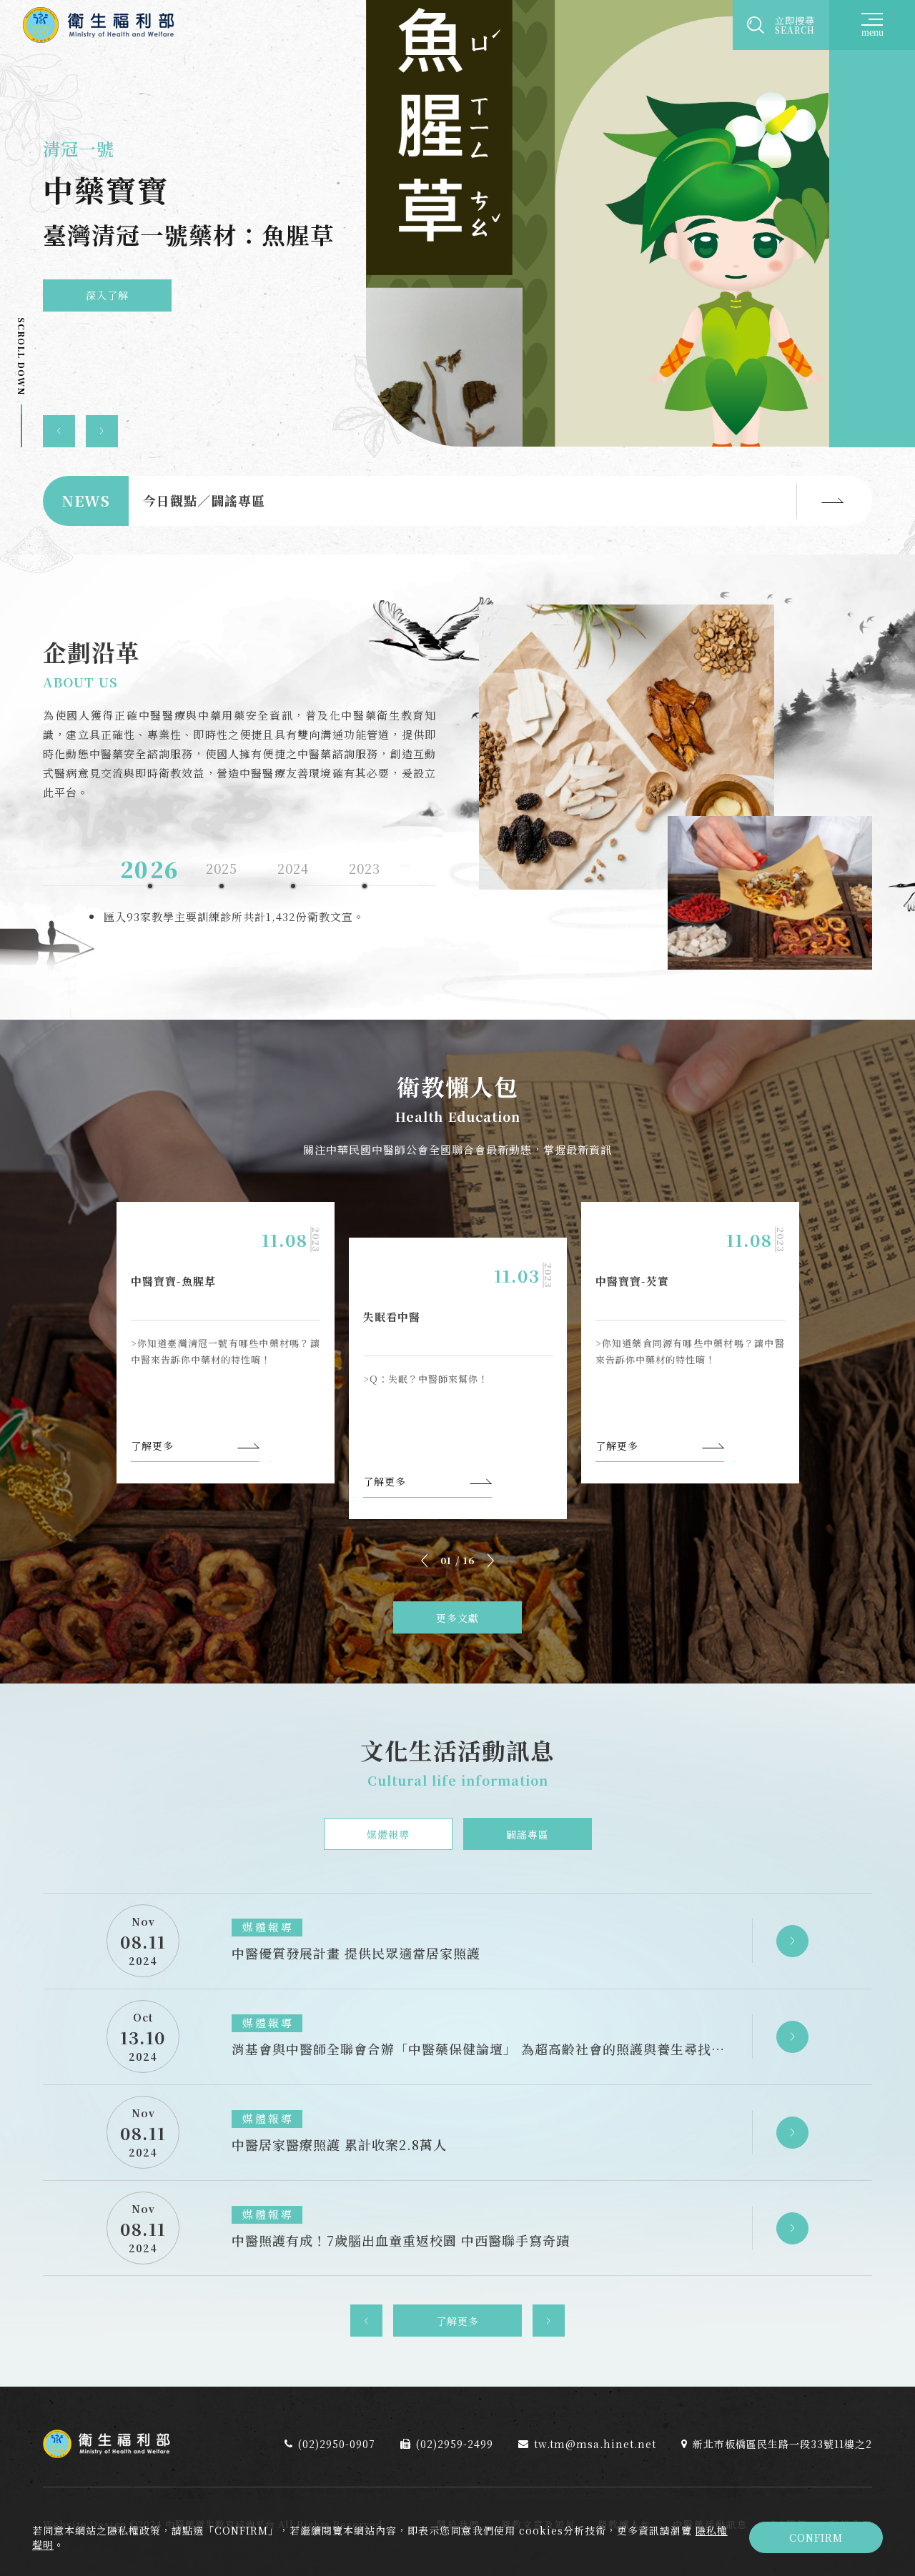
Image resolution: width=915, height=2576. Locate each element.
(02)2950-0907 (337, 2444)
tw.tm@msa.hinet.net (595, 2444)
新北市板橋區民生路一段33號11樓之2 (782, 2444)
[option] (457, 224)
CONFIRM (816, 2537)
